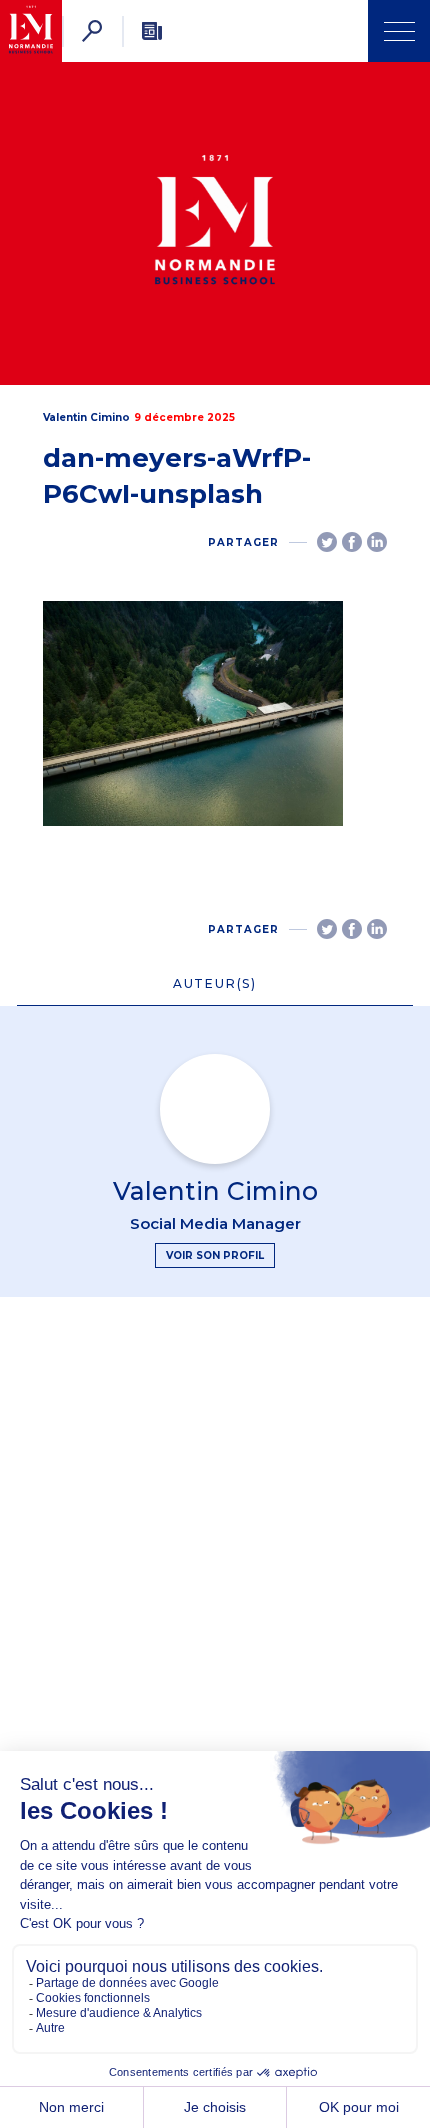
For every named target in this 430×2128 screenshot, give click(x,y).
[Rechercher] (92, 31)
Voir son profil (215, 1255)
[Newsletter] (152, 31)
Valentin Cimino (86, 417)
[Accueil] (31, 31)
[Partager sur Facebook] (352, 542)
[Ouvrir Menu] (399, 31)
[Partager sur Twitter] (327, 542)
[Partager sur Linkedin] (377, 542)
